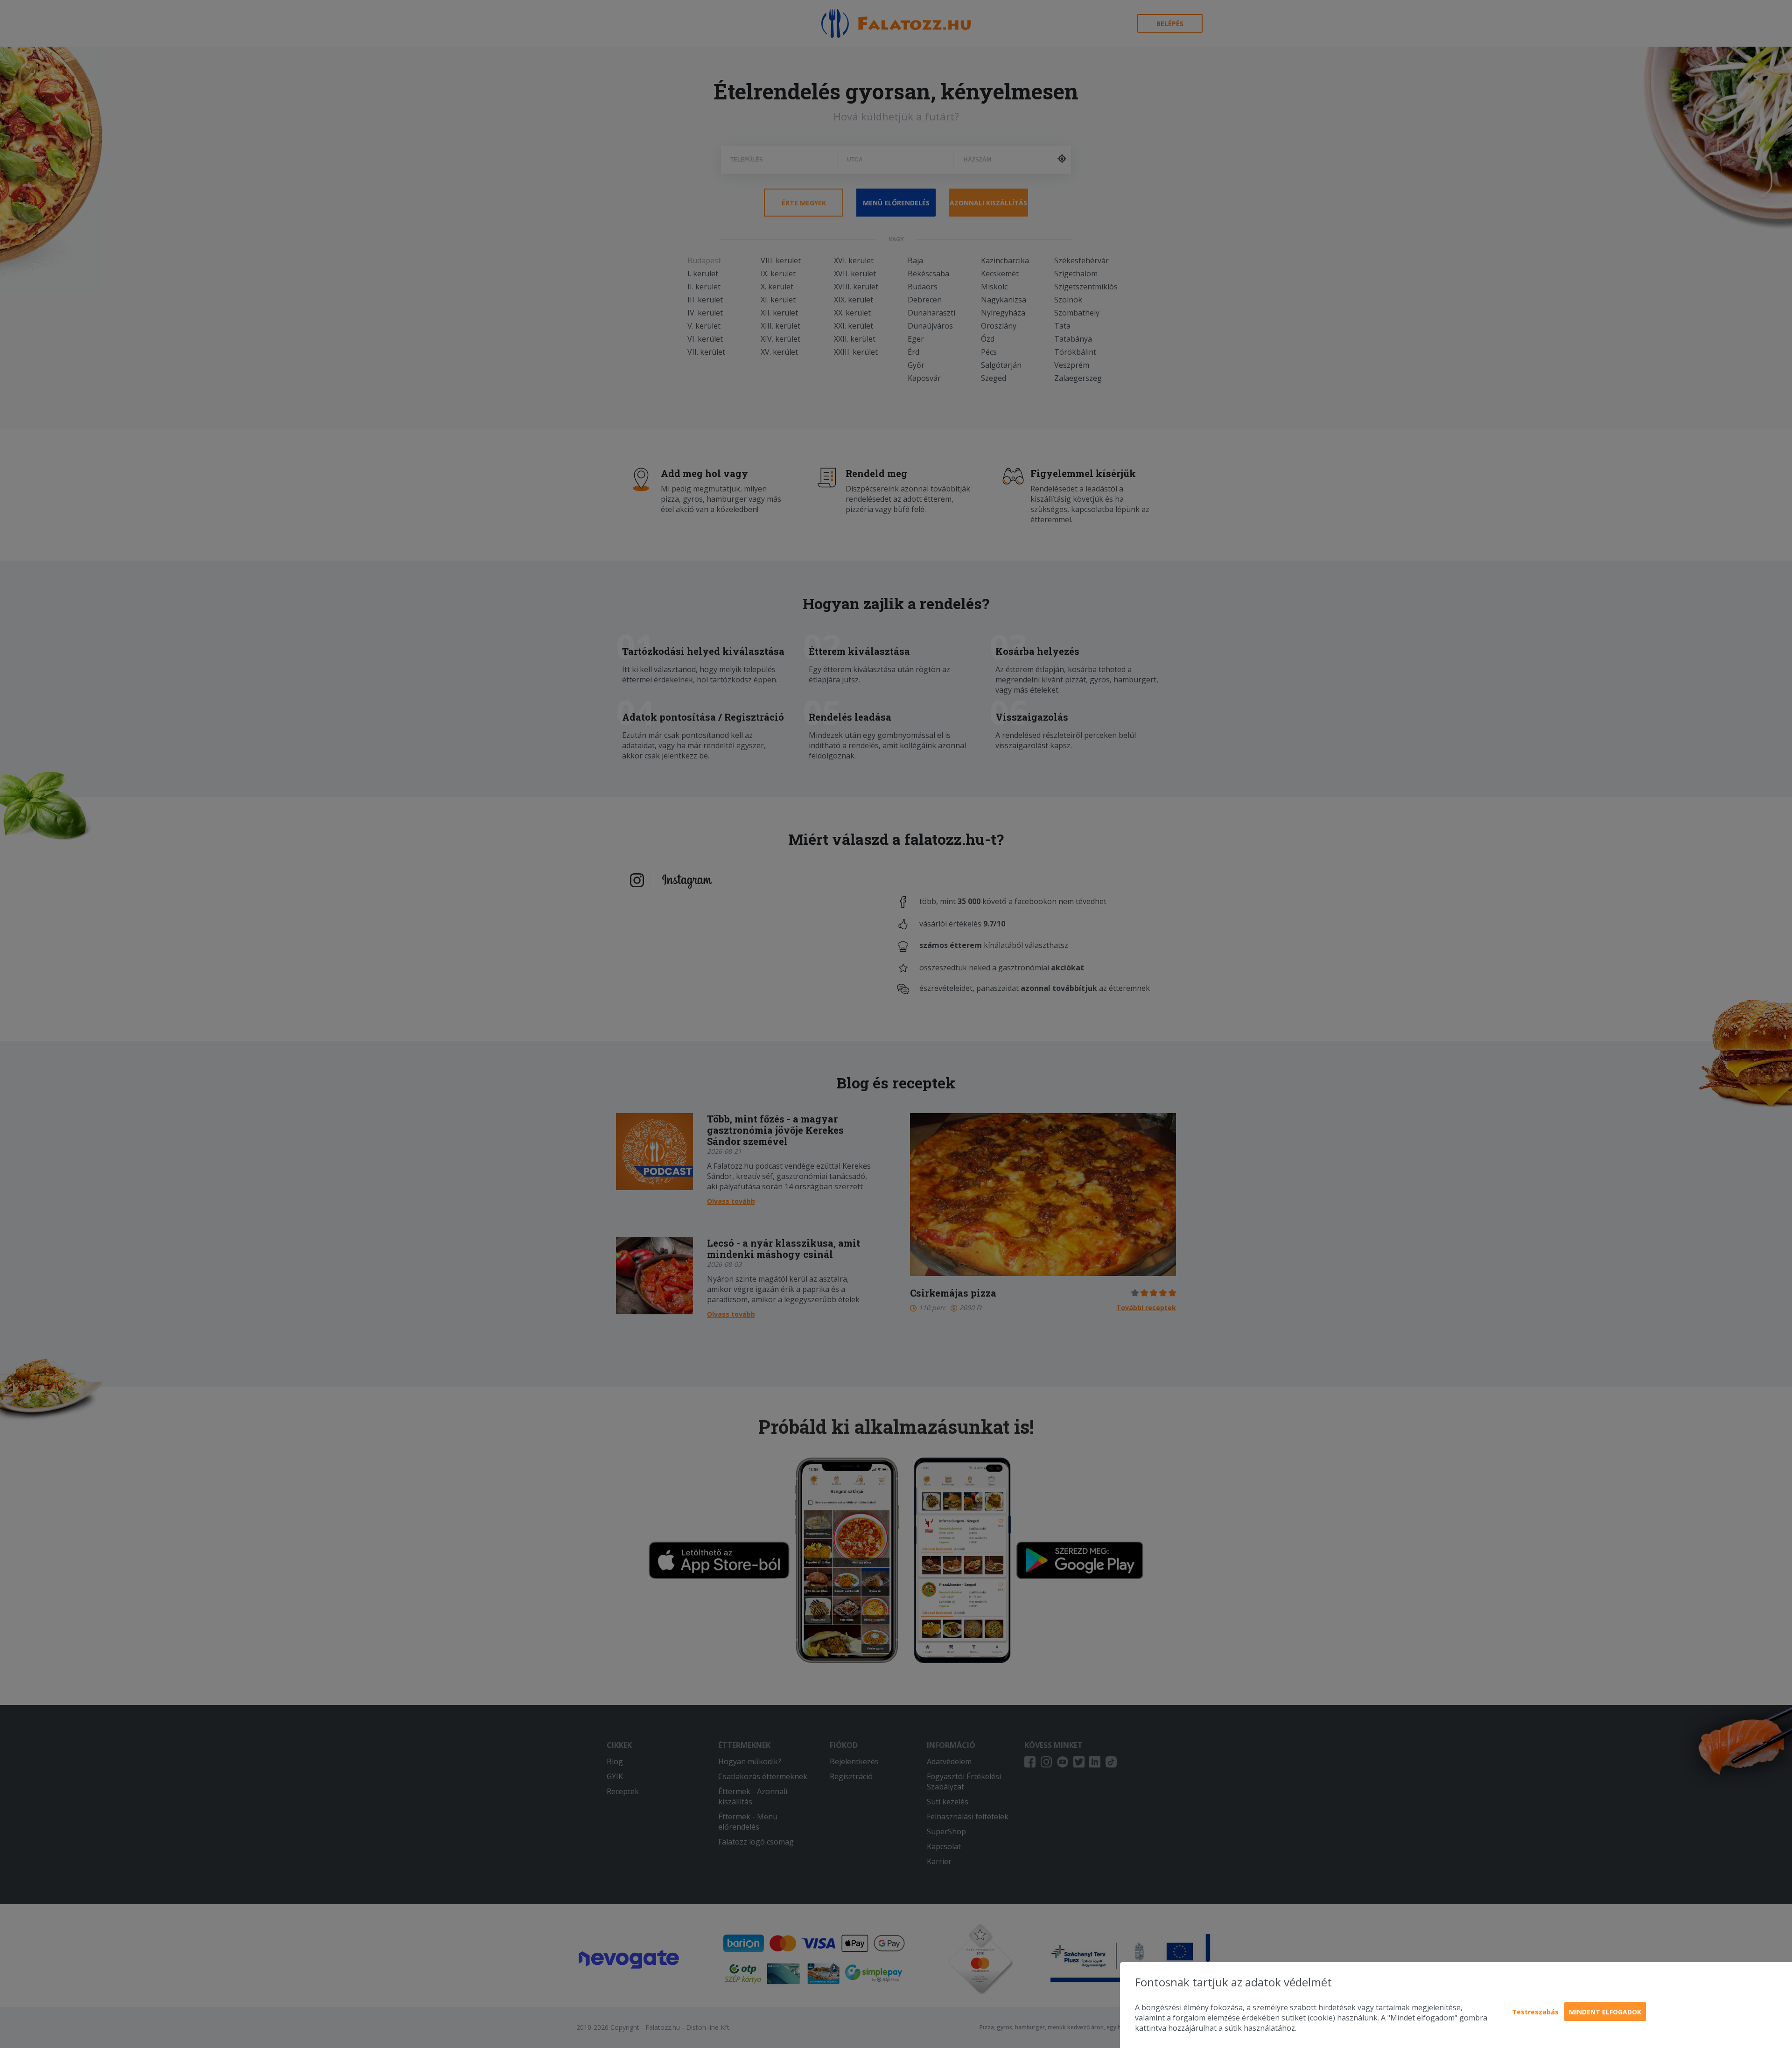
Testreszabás (1535, 2012)
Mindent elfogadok (1605, 2012)
